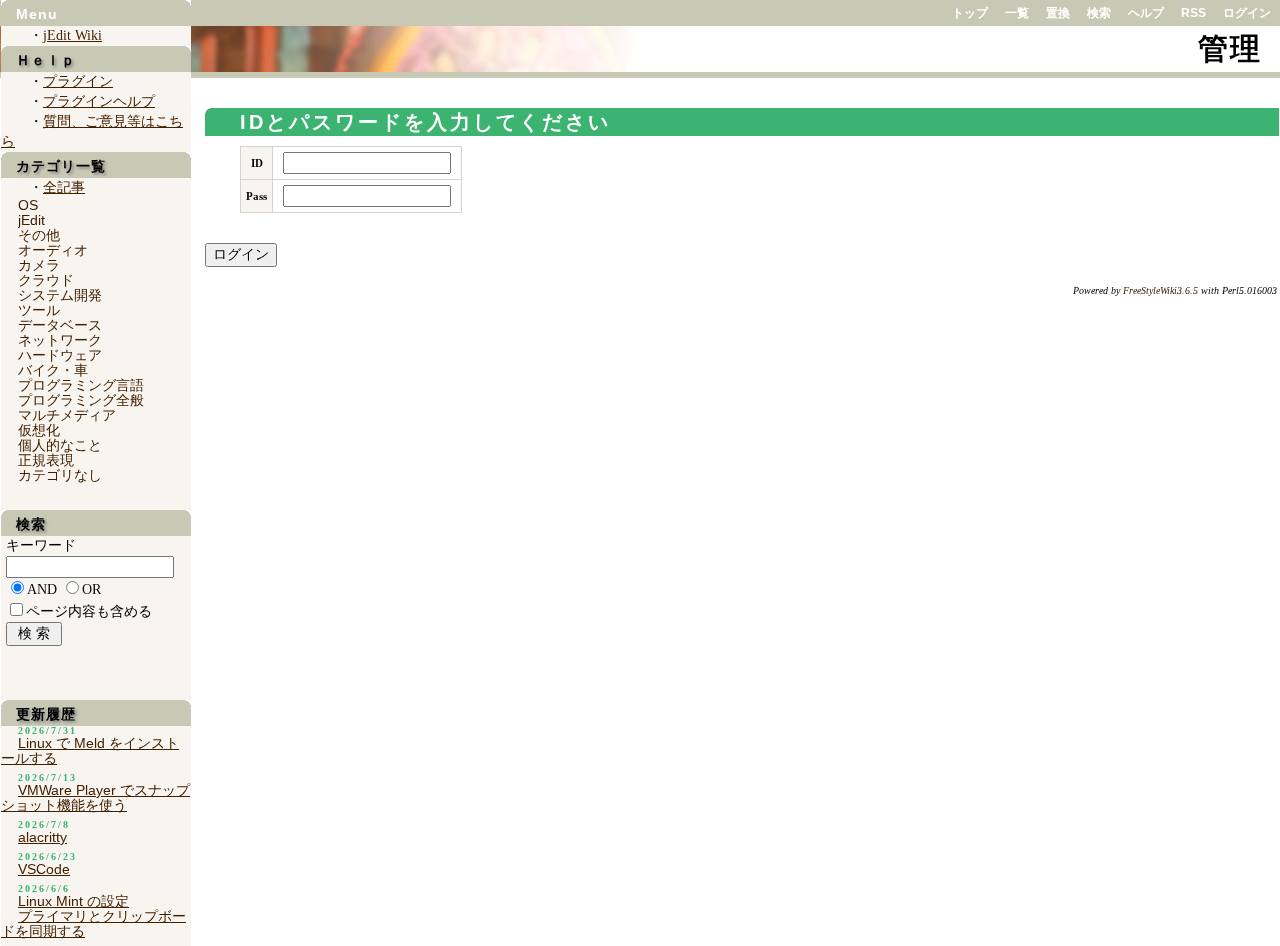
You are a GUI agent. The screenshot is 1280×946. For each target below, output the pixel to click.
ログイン (1247, 13)
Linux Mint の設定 (73, 901)
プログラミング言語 (81, 385)
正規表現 (46, 460)
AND (42, 589)
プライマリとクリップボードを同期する (93, 923)
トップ (970, 13)
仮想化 (39, 430)
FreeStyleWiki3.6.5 (1160, 290)
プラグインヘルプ (99, 101)
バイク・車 (53, 370)
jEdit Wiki (72, 35)
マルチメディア (67, 415)
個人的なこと (60, 445)
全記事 (64, 187)
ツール (39, 310)
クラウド (46, 280)
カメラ (39, 265)
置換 (1058, 13)
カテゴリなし (60, 475)
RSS (1193, 13)
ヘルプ (1146, 13)
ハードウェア (60, 355)
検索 (1099, 13)
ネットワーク (60, 340)
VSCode (44, 869)
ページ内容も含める (89, 611)
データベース (60, 325)
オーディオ (53, 250)
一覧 (1017, 13)
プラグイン (78, 81)
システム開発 (60, 295)
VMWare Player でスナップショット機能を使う (95, 797)
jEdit (31, 220)
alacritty (42, 837)
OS (28, 205)
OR (91, 589)
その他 (39, 235)
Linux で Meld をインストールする (90, 750)
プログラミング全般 (81, 400)
